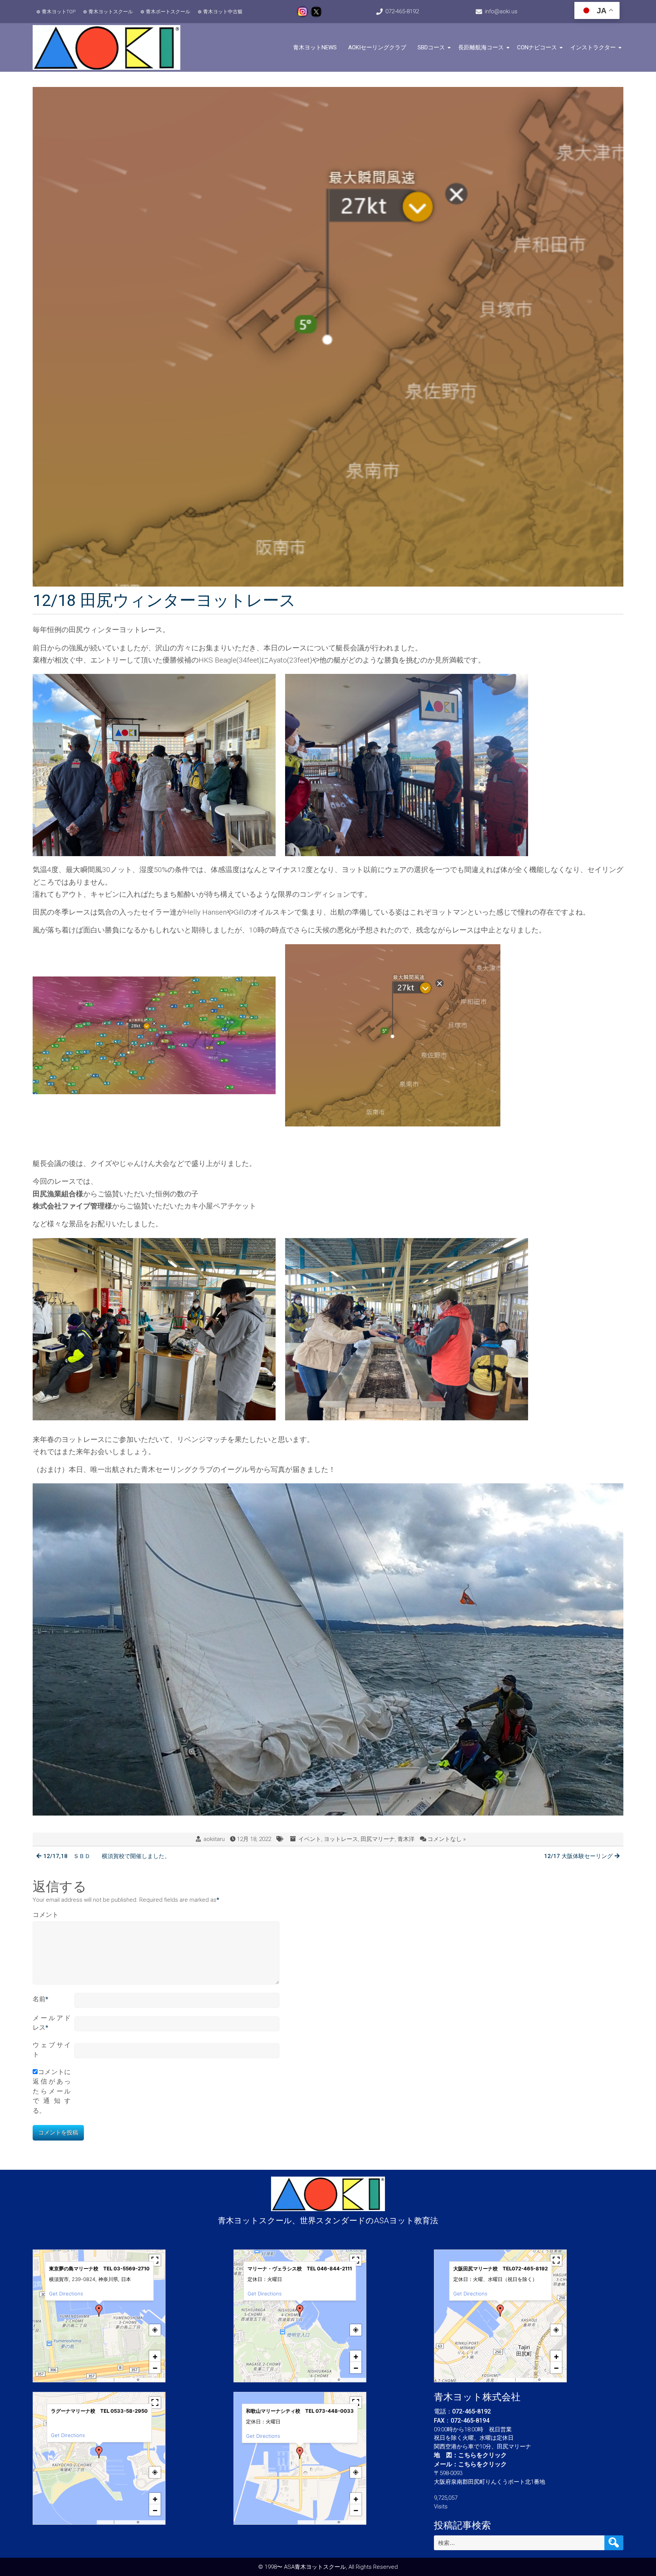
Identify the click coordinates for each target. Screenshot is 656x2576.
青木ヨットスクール (111, 12)
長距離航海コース (481, 47)
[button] (99, 2311)
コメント (46, 1915)
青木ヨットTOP (59, 12)
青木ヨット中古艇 (223, 12)
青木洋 (406, 1839)
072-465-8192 (402, 11)
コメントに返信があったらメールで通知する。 (52, 2091)
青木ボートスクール (168, 12)
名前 (40, 1999)
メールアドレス (52, 2023)
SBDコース (431, 47)
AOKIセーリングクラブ (377, 47)
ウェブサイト (52, 2050)
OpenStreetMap (152, 2380)
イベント (310, 1839)
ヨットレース (341, 1839)
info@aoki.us (501, 11)
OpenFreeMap (125, 2380)
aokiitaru (214, 1839)
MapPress (106, 2380)
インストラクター (593, 47)
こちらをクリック (483, 2455)
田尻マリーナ (378, 1839)
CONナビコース (537, 47)
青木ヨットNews (315, 47)
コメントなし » (447, 1839)
